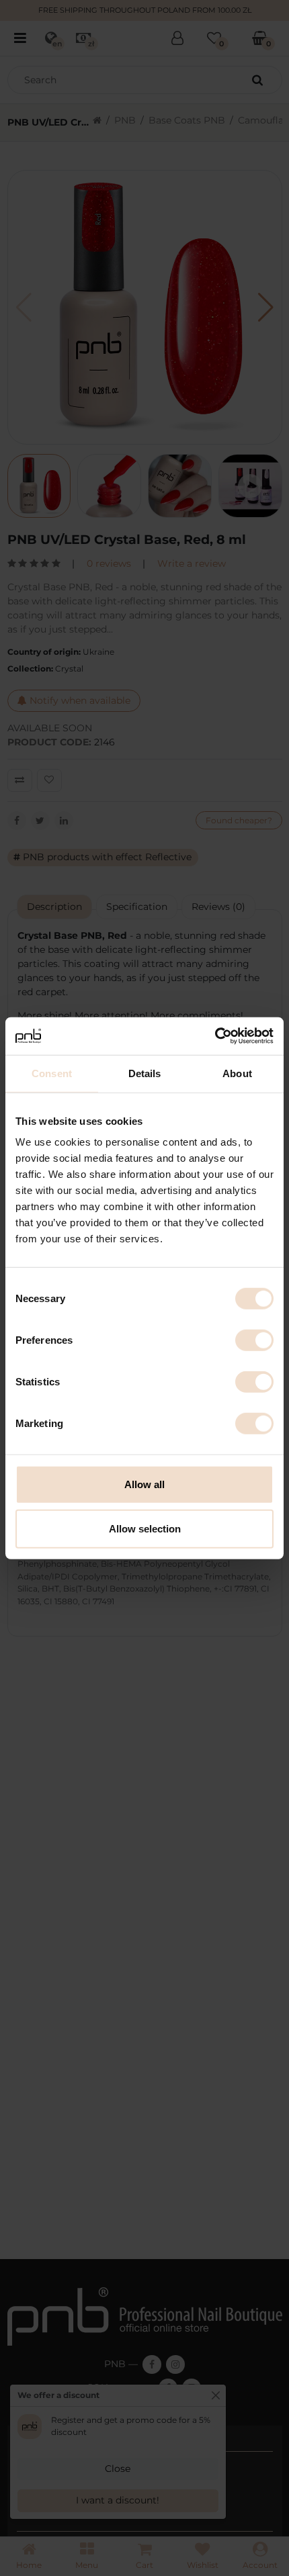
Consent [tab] (52, 1073)
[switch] (254, 1340)
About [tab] (237, 1073)
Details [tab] (145, 1073)
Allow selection (145, 1528)
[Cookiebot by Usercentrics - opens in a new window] (215, 1036)
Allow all (144, 1484)
